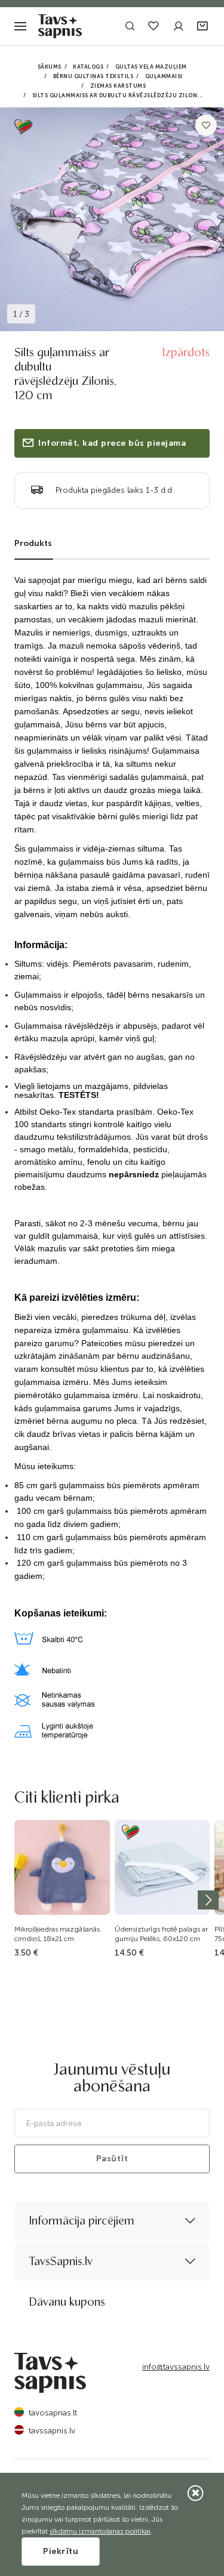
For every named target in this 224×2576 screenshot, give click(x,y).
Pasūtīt (112, 2159)
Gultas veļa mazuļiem (151, 67)
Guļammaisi (164, 76)
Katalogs (88, 67)
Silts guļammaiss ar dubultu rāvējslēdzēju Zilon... (118, 95)
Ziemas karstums (118, 86)
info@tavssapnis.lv (176, 2367)
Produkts (33, 543)
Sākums (50, 67)
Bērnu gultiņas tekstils (93, 76)
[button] (203, 27)
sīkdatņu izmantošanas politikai (100, 2531)
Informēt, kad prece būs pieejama (112, 443)
